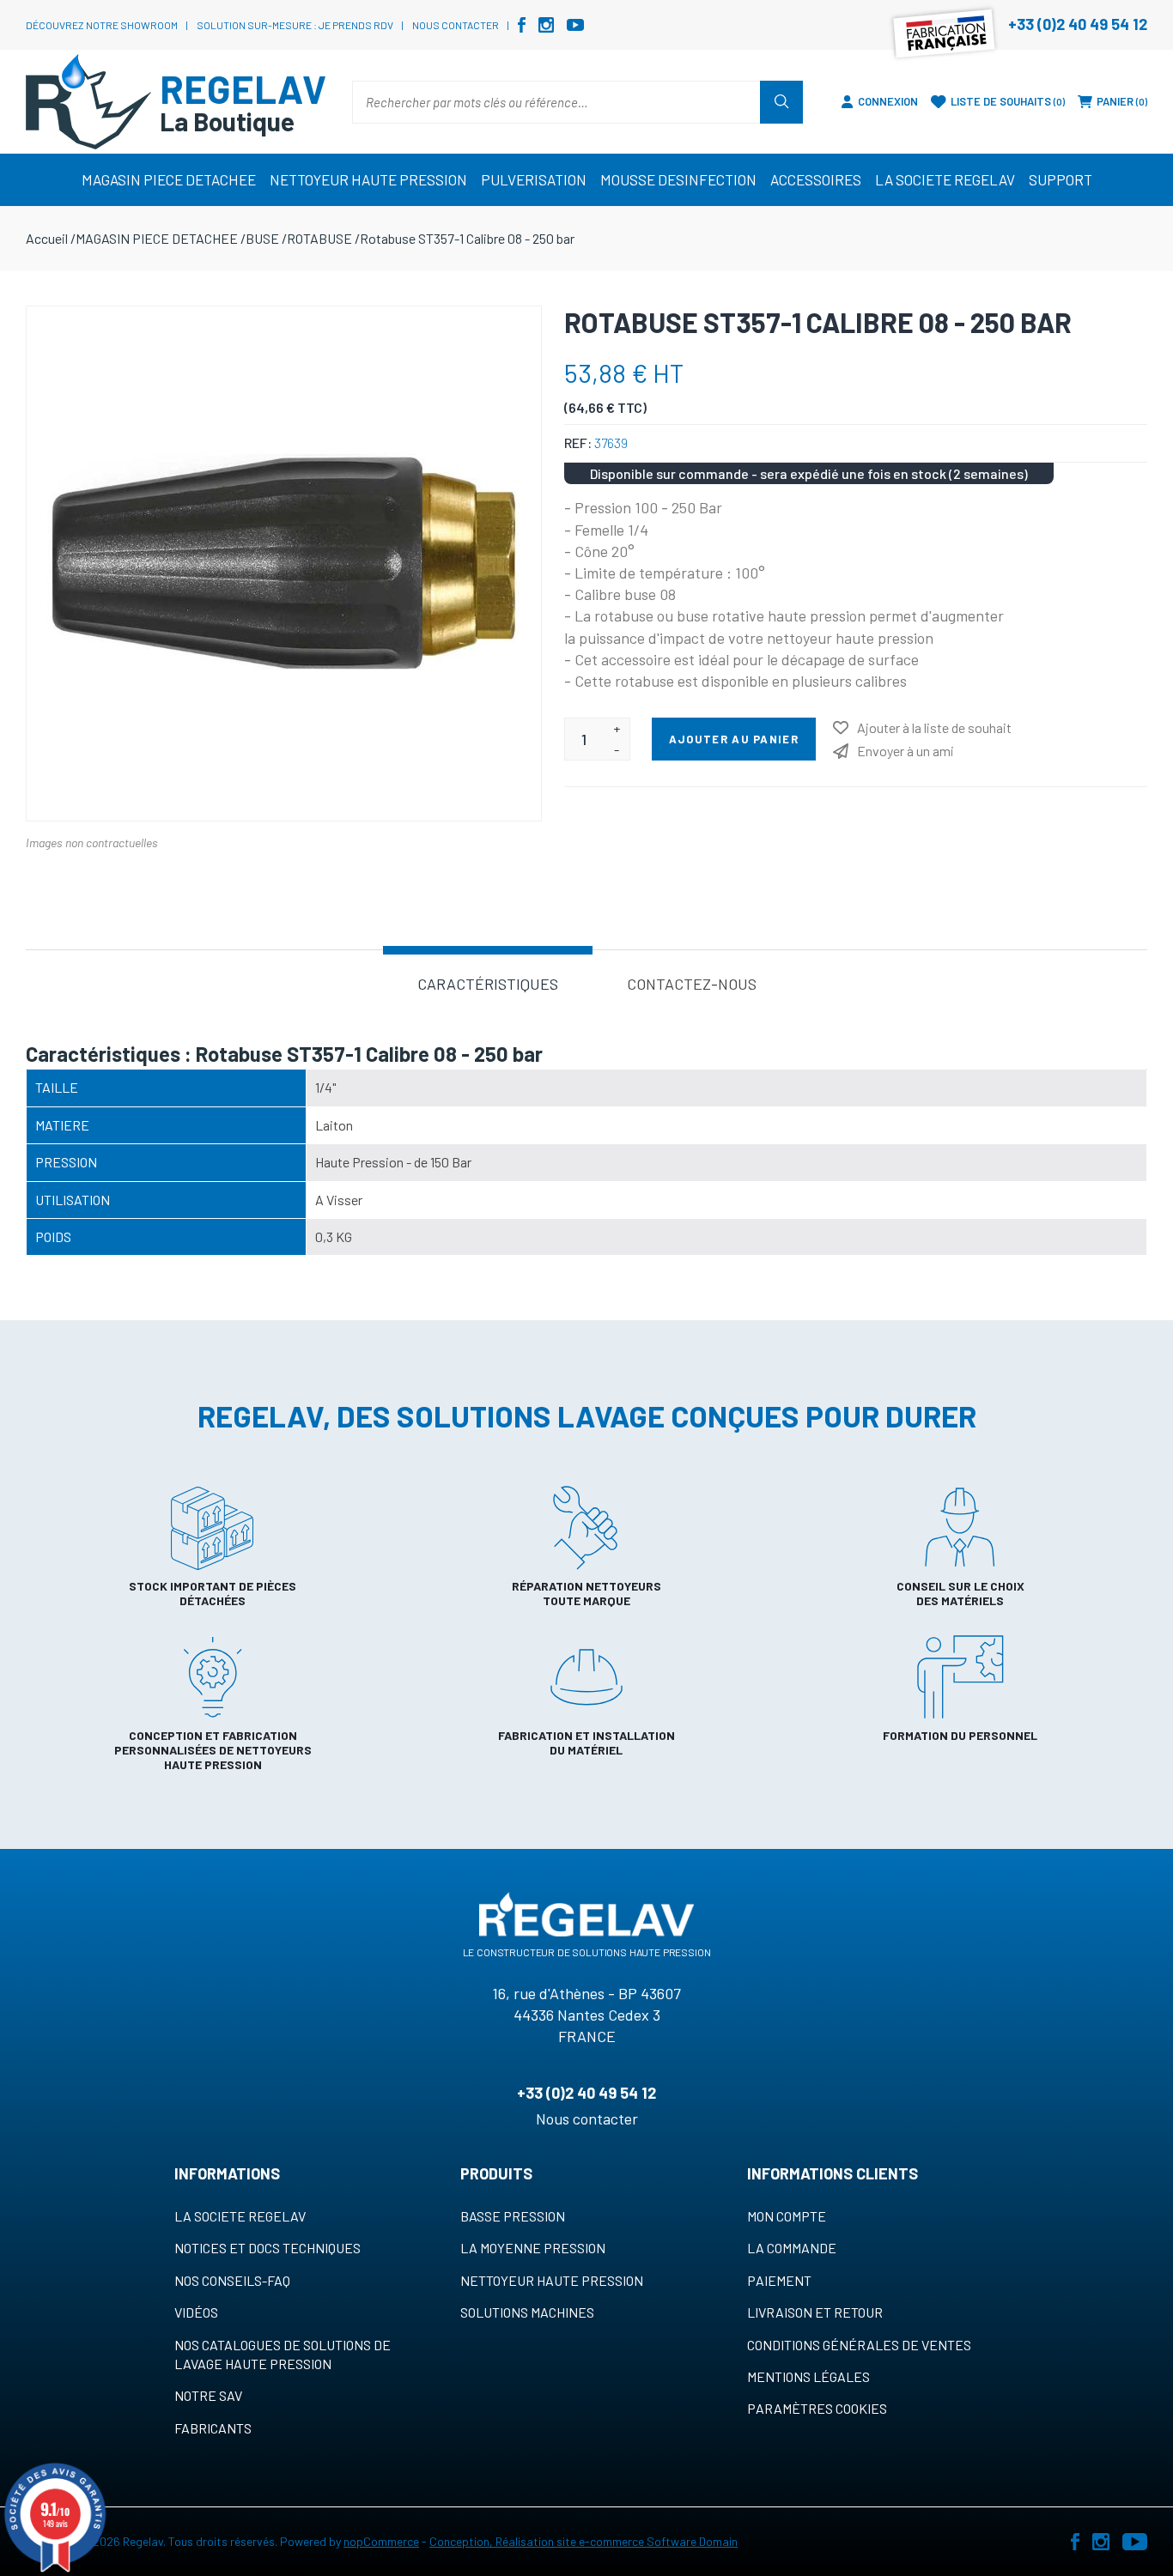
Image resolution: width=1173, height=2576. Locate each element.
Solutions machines (527, 2312)
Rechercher (781, 102)
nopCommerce (381, 2541)
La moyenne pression (533, 2248)
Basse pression (513, 2216)
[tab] (488, 982)
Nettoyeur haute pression (552, 2280)
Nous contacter (456, 25)
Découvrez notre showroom (102, 25)
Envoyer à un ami (906, 751)
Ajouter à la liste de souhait (934, 727)
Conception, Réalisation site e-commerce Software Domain (583, 2541)
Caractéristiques (488, 984)
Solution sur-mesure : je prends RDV (295, 25)
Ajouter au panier (734, 739)
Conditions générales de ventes (859, 2345)
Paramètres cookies (817, 2408)
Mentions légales (808, 2376)
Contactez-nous (692, 984)
